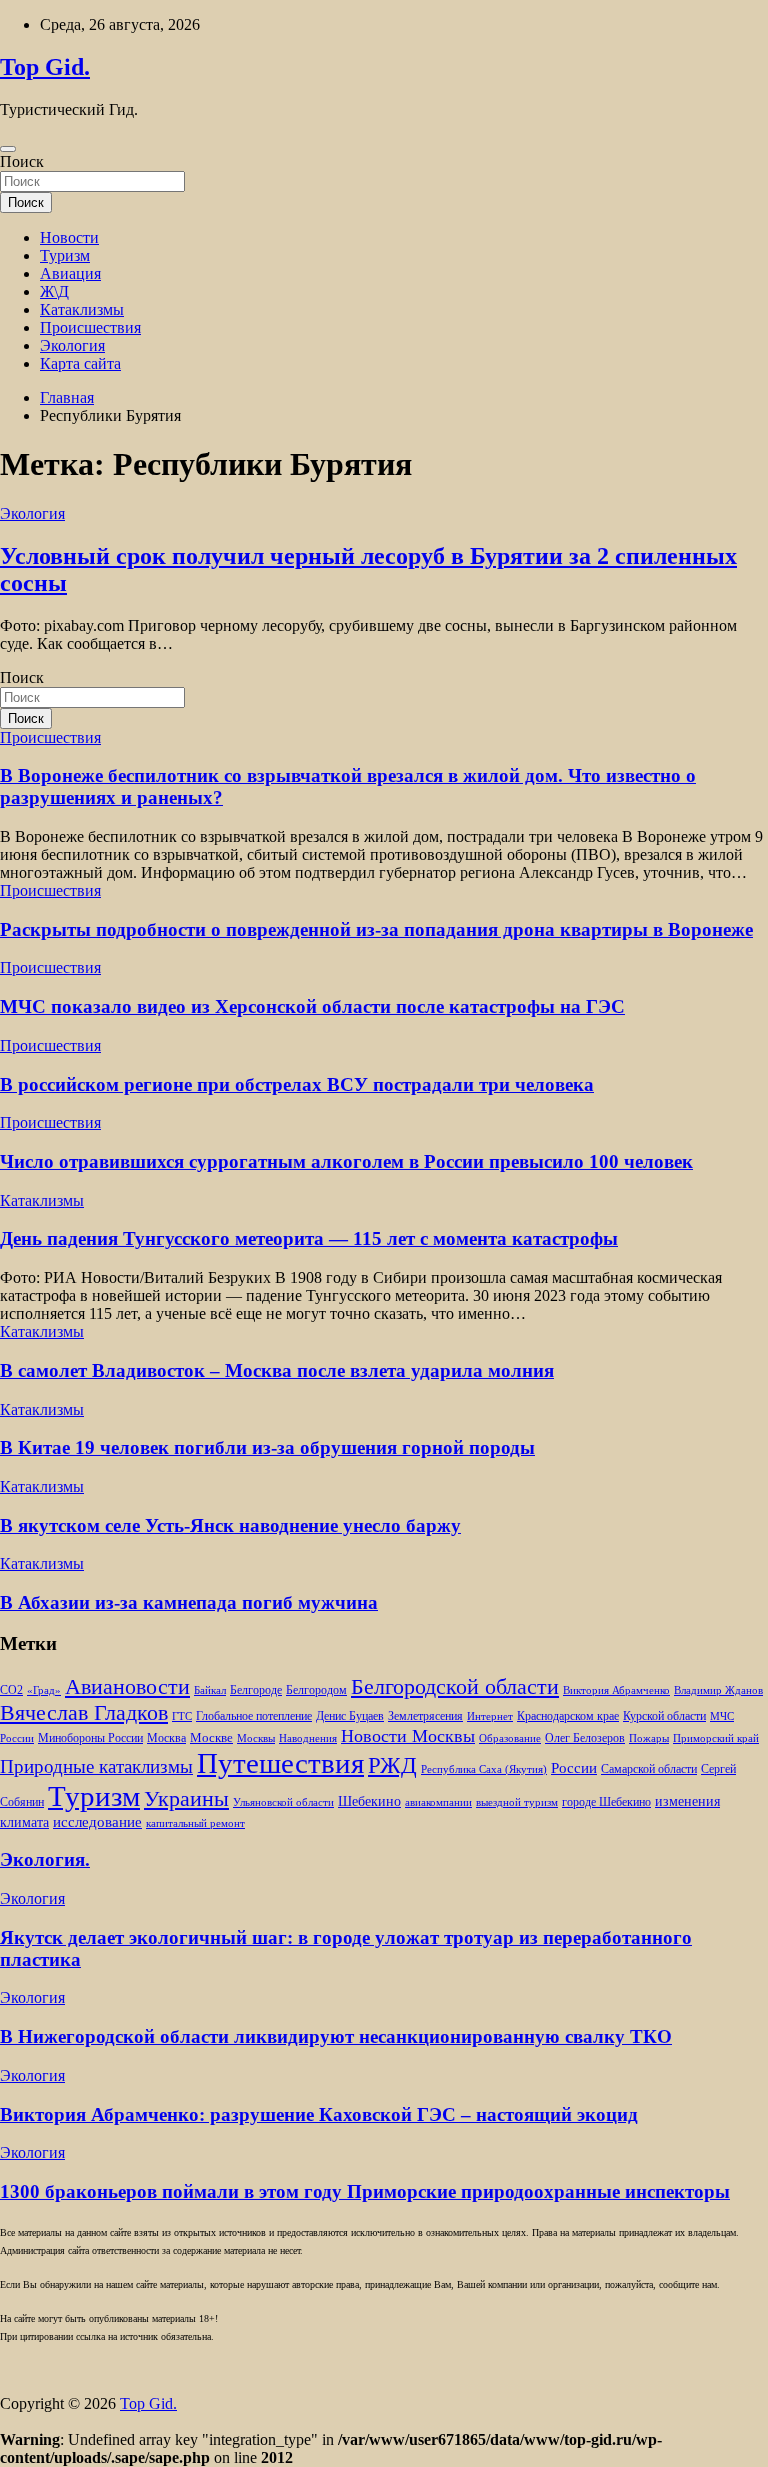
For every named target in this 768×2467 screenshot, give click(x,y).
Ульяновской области (283, 1802)
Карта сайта (80, 363)
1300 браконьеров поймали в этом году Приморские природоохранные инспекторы (365, 2191)
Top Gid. (45, 67)
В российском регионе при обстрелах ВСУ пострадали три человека (297, 1084)
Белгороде (256, 1690)
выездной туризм (517, 1802)
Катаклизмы (82, 309)
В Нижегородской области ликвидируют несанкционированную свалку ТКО (336, 2036)
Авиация (70, 273)
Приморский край (716, 1738)
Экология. (45, 1859)
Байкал (210, 1690)
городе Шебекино (606, 1802)
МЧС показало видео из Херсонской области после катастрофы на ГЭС (312, 1006)
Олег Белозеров (585, 1738)
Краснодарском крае (568, 1716)
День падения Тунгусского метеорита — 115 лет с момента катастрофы (309, 1238)
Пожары (649, 1738)
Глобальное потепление (254, 1716)
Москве (211, 1737)
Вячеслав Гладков (84, 1712)
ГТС (182, 1716)
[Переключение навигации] (8, 149)
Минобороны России (90, 1738)
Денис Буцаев (350, 1716)
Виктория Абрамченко (616, 1690)
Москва (166, 1738)
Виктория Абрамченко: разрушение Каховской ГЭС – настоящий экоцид (319, 2114)
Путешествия (280, 1763)
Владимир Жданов (718, 1690)
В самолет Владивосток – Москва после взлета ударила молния (277, 1370)
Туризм (65, 255)
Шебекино (369, 1801)
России (574, 1767)
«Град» (44, 1690)
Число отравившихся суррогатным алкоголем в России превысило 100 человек (346, 1161)
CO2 (11, 1690)
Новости (69, 237)
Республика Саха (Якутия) (484, 1769)
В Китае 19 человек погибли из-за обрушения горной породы (267, 1447)
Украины (186, 1798)
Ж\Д (54, 291)
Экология (72, 345)
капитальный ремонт (195, 1823)
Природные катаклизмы (96, 1766)
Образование (510, 1738)
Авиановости (127, 1687)
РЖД (392, 1765)
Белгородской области (455, 1686)
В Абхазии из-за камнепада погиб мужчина (189, 1602)
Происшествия (90, 327)
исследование (97, 1822)
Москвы (256, 1738)
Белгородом (316, 1690)
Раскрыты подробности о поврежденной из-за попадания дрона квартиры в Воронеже (376, 929)
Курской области (664, 1716)
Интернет (490, 1716)
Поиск (22, 161)
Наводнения (308, 1738)
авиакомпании (438, 1802)
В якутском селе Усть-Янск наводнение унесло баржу (230, 1525)
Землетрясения (425, 1716)
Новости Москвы (408, 1736)
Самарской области (649, 1769)
